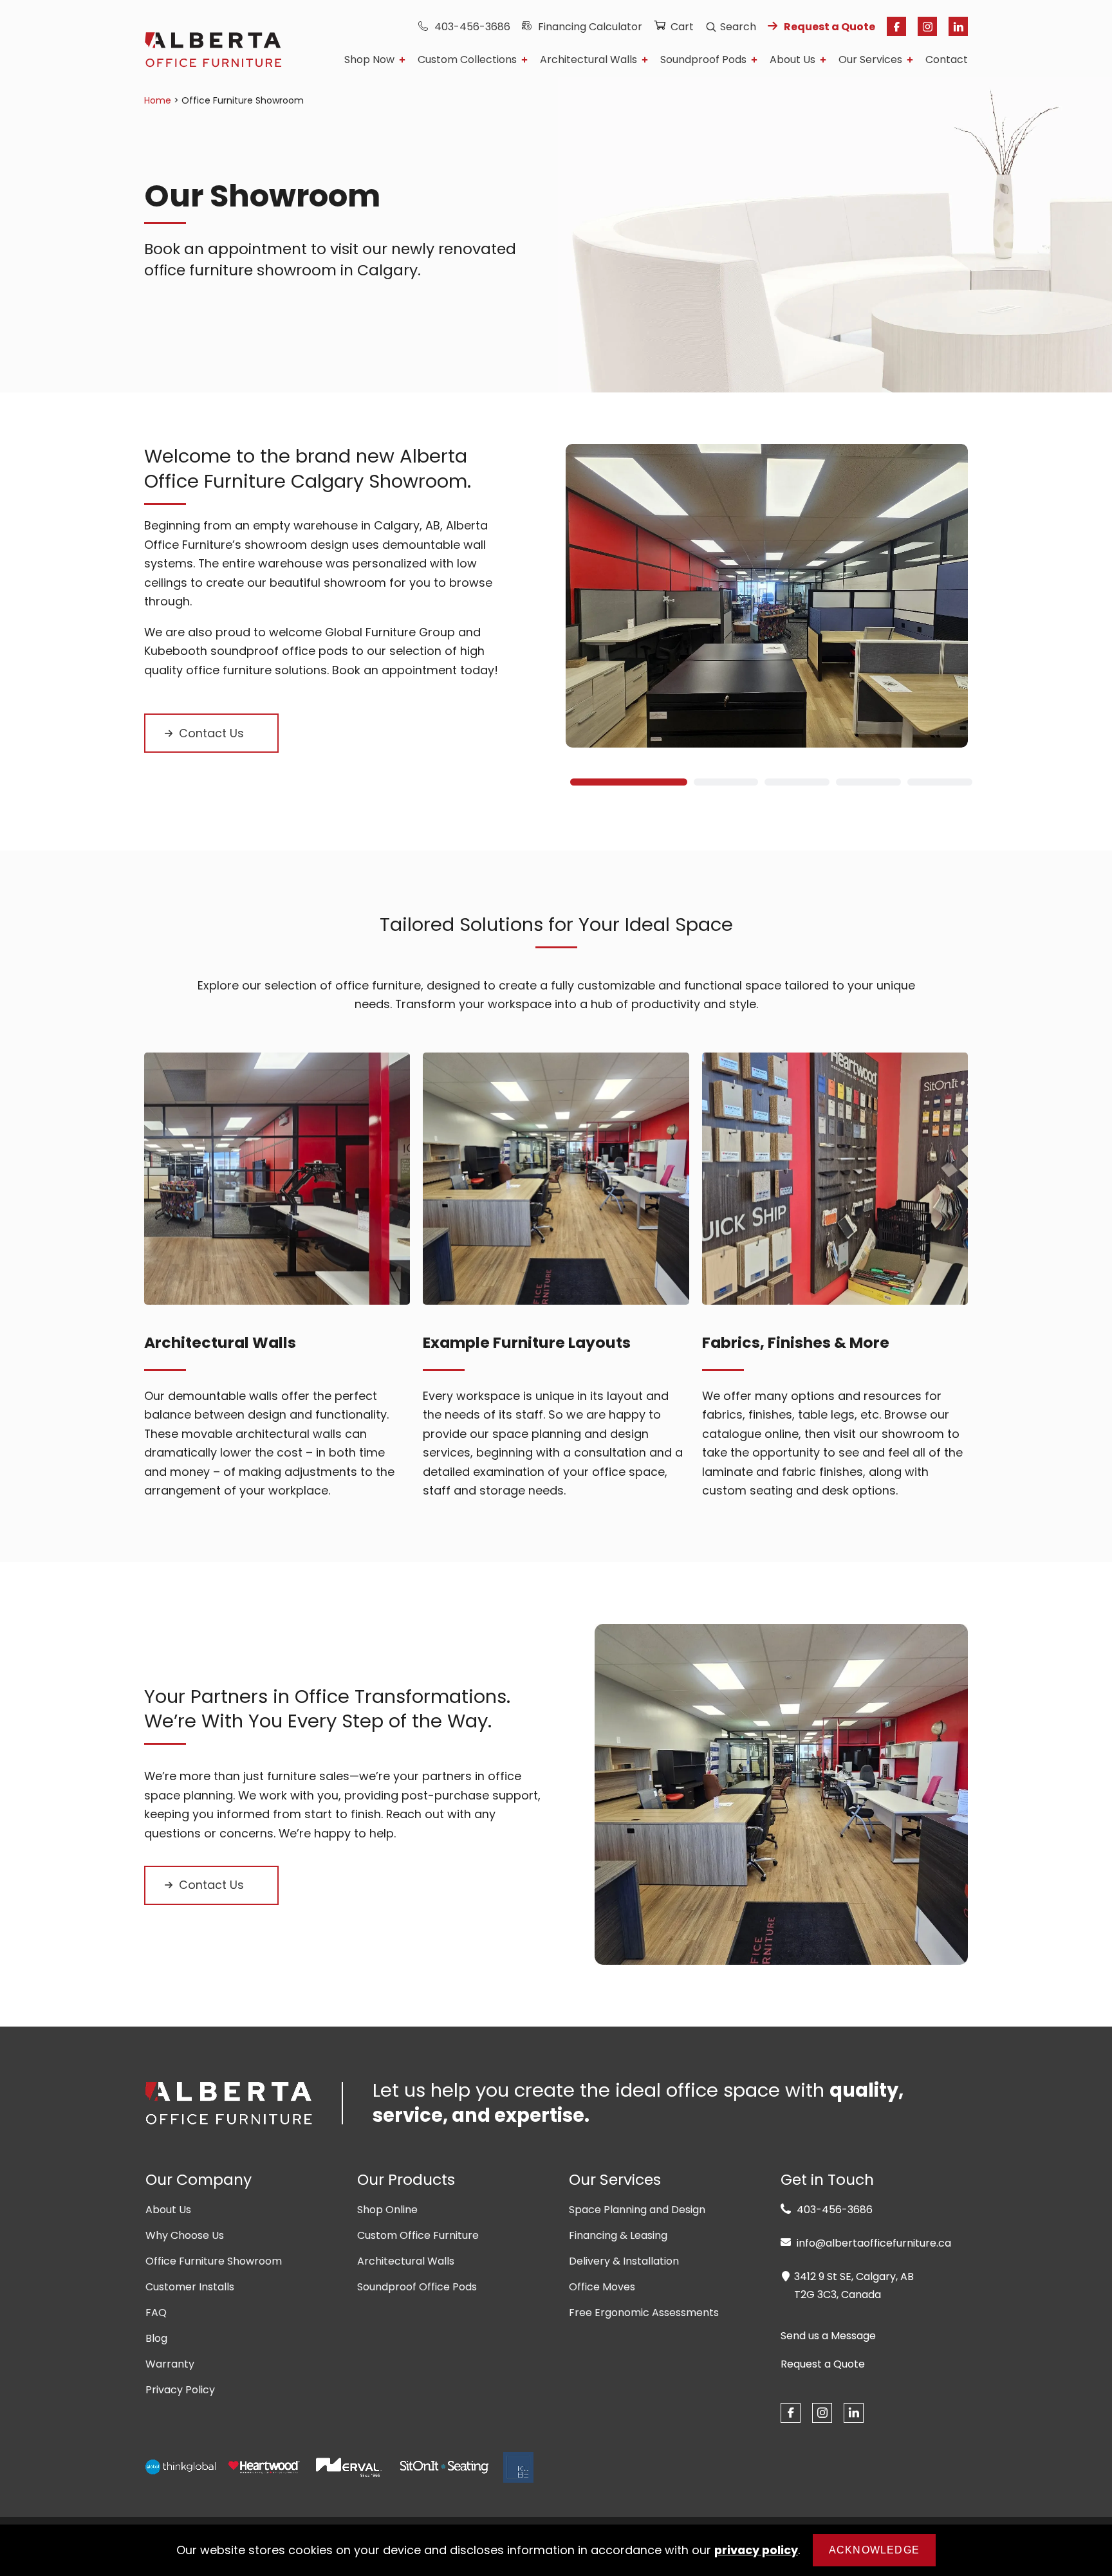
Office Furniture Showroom (214, 2261)
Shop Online (387, 2210)
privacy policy (756, 2550)
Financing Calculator (590, 27)
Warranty (170, 2364)
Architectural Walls (588, 60)
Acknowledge (874, 2550)
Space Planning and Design (637, 2210)
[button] (624, 782)
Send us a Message (828, 2336)
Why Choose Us (185, 2235)
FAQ (156, 2313)
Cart (682, 27)
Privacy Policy (180, 2390)
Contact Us (211, 733)
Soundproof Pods (703, 60)
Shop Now (369, 60)
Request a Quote (829, 27)
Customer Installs (190, 2287)
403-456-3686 (472, 27)
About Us (792, 60)
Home (158, 100)
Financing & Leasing (618, 2235)
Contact (947, 60)
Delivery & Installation (624, 2261)
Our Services (870, 60)
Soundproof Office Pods (417, 2287)
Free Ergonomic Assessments (644, 2313)
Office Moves (602, 2287)
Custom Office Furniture (418, 2235)
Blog (156, 2338)
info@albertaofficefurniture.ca (873, 2243)
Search (738, 27)
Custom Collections (467, 60)
